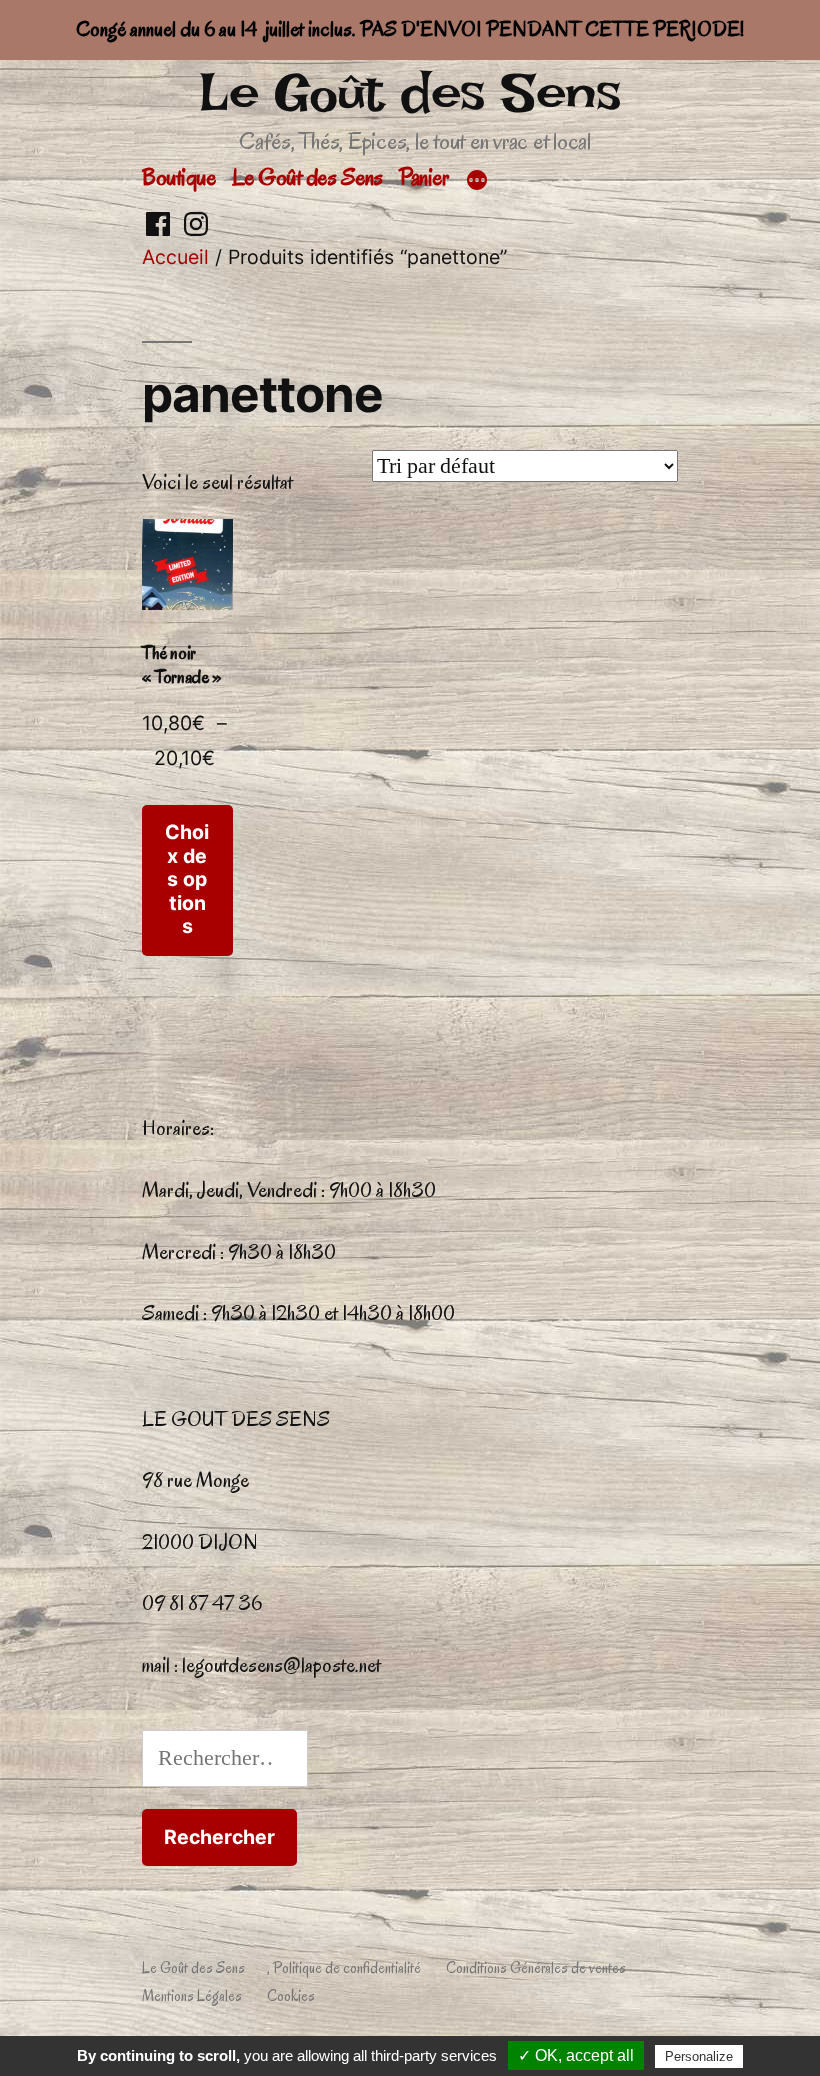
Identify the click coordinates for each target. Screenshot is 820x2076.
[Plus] (477, 181)
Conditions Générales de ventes (536, 1968)
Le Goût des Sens (409, 92)
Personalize (699, 2056)
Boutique (178, 177)
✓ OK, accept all (576, 2055)
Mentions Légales (192, 1996)
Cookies (291, 1996)
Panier (423, 177)
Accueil (175, 257)
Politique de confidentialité (347, 1968)
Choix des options (187, 879)
